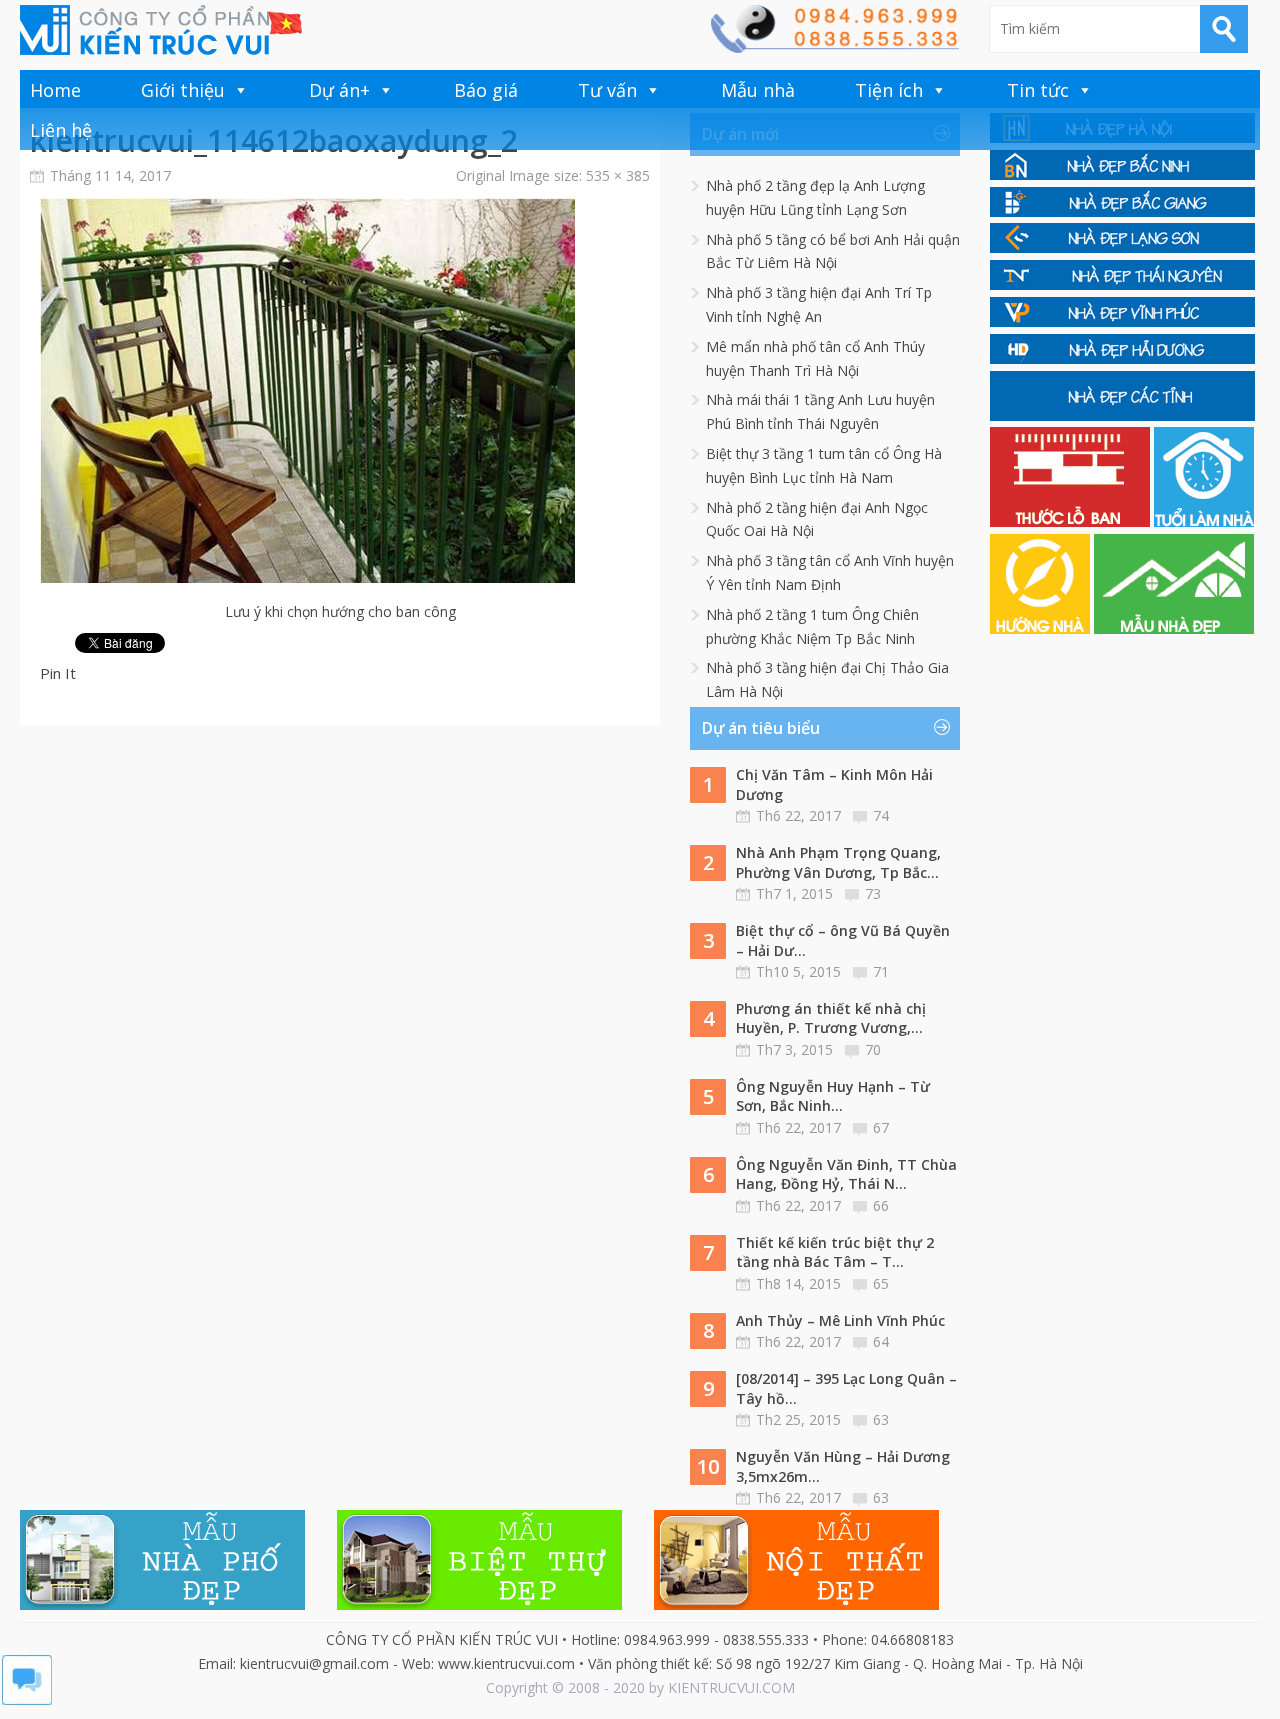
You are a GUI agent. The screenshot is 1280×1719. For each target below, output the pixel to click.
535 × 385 (618, 175)
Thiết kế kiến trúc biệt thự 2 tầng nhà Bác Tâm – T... (835, 1252)
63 (881, 1419)
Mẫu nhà (758, 90)
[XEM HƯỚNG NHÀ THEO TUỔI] (1042, 628)
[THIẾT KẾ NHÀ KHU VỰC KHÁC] (1122, 415)
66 (881, 1205)
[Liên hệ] (834, 47)
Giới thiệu (183, 90)
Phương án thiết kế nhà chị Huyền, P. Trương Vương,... (831, 1018)
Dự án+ (339, 90)
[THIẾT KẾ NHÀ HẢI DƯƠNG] (1122, 358)
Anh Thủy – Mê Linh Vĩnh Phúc (840, 1320)
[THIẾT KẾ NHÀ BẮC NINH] (1122, 174)
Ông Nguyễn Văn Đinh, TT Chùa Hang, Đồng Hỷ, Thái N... (846, 1174)
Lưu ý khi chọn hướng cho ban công (340, 611)
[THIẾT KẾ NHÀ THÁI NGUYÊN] (1122, 284)
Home (55, 90)
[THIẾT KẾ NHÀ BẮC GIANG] (1122, 211)
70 (873, 1049)
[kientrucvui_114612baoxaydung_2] (307, 577)
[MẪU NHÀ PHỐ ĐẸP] (162, 1604)
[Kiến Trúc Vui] (161, 30)
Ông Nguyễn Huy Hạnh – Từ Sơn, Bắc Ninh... (833, 1096)
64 (881, 1341)
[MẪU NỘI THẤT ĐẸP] (796, 1604)
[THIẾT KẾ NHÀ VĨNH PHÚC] (1122, 321)
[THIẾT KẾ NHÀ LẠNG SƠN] (1122, 247)
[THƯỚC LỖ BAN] (1072, 521)
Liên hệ (61, 130)
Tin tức (1038, 90)
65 (881, 1283)
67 (881, 1127)
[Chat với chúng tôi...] (27, 1699)
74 (881, 815)
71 (881, 971)
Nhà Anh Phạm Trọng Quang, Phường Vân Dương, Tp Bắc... (838, 862)
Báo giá (486, 90)
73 (873, 893)
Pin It (58, 673)
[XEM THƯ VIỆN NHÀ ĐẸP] (1174, 628)
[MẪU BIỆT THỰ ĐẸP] (479, 1604)
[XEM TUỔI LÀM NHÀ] (1204, 521)
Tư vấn (607, 90)
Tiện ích (889, 90)
